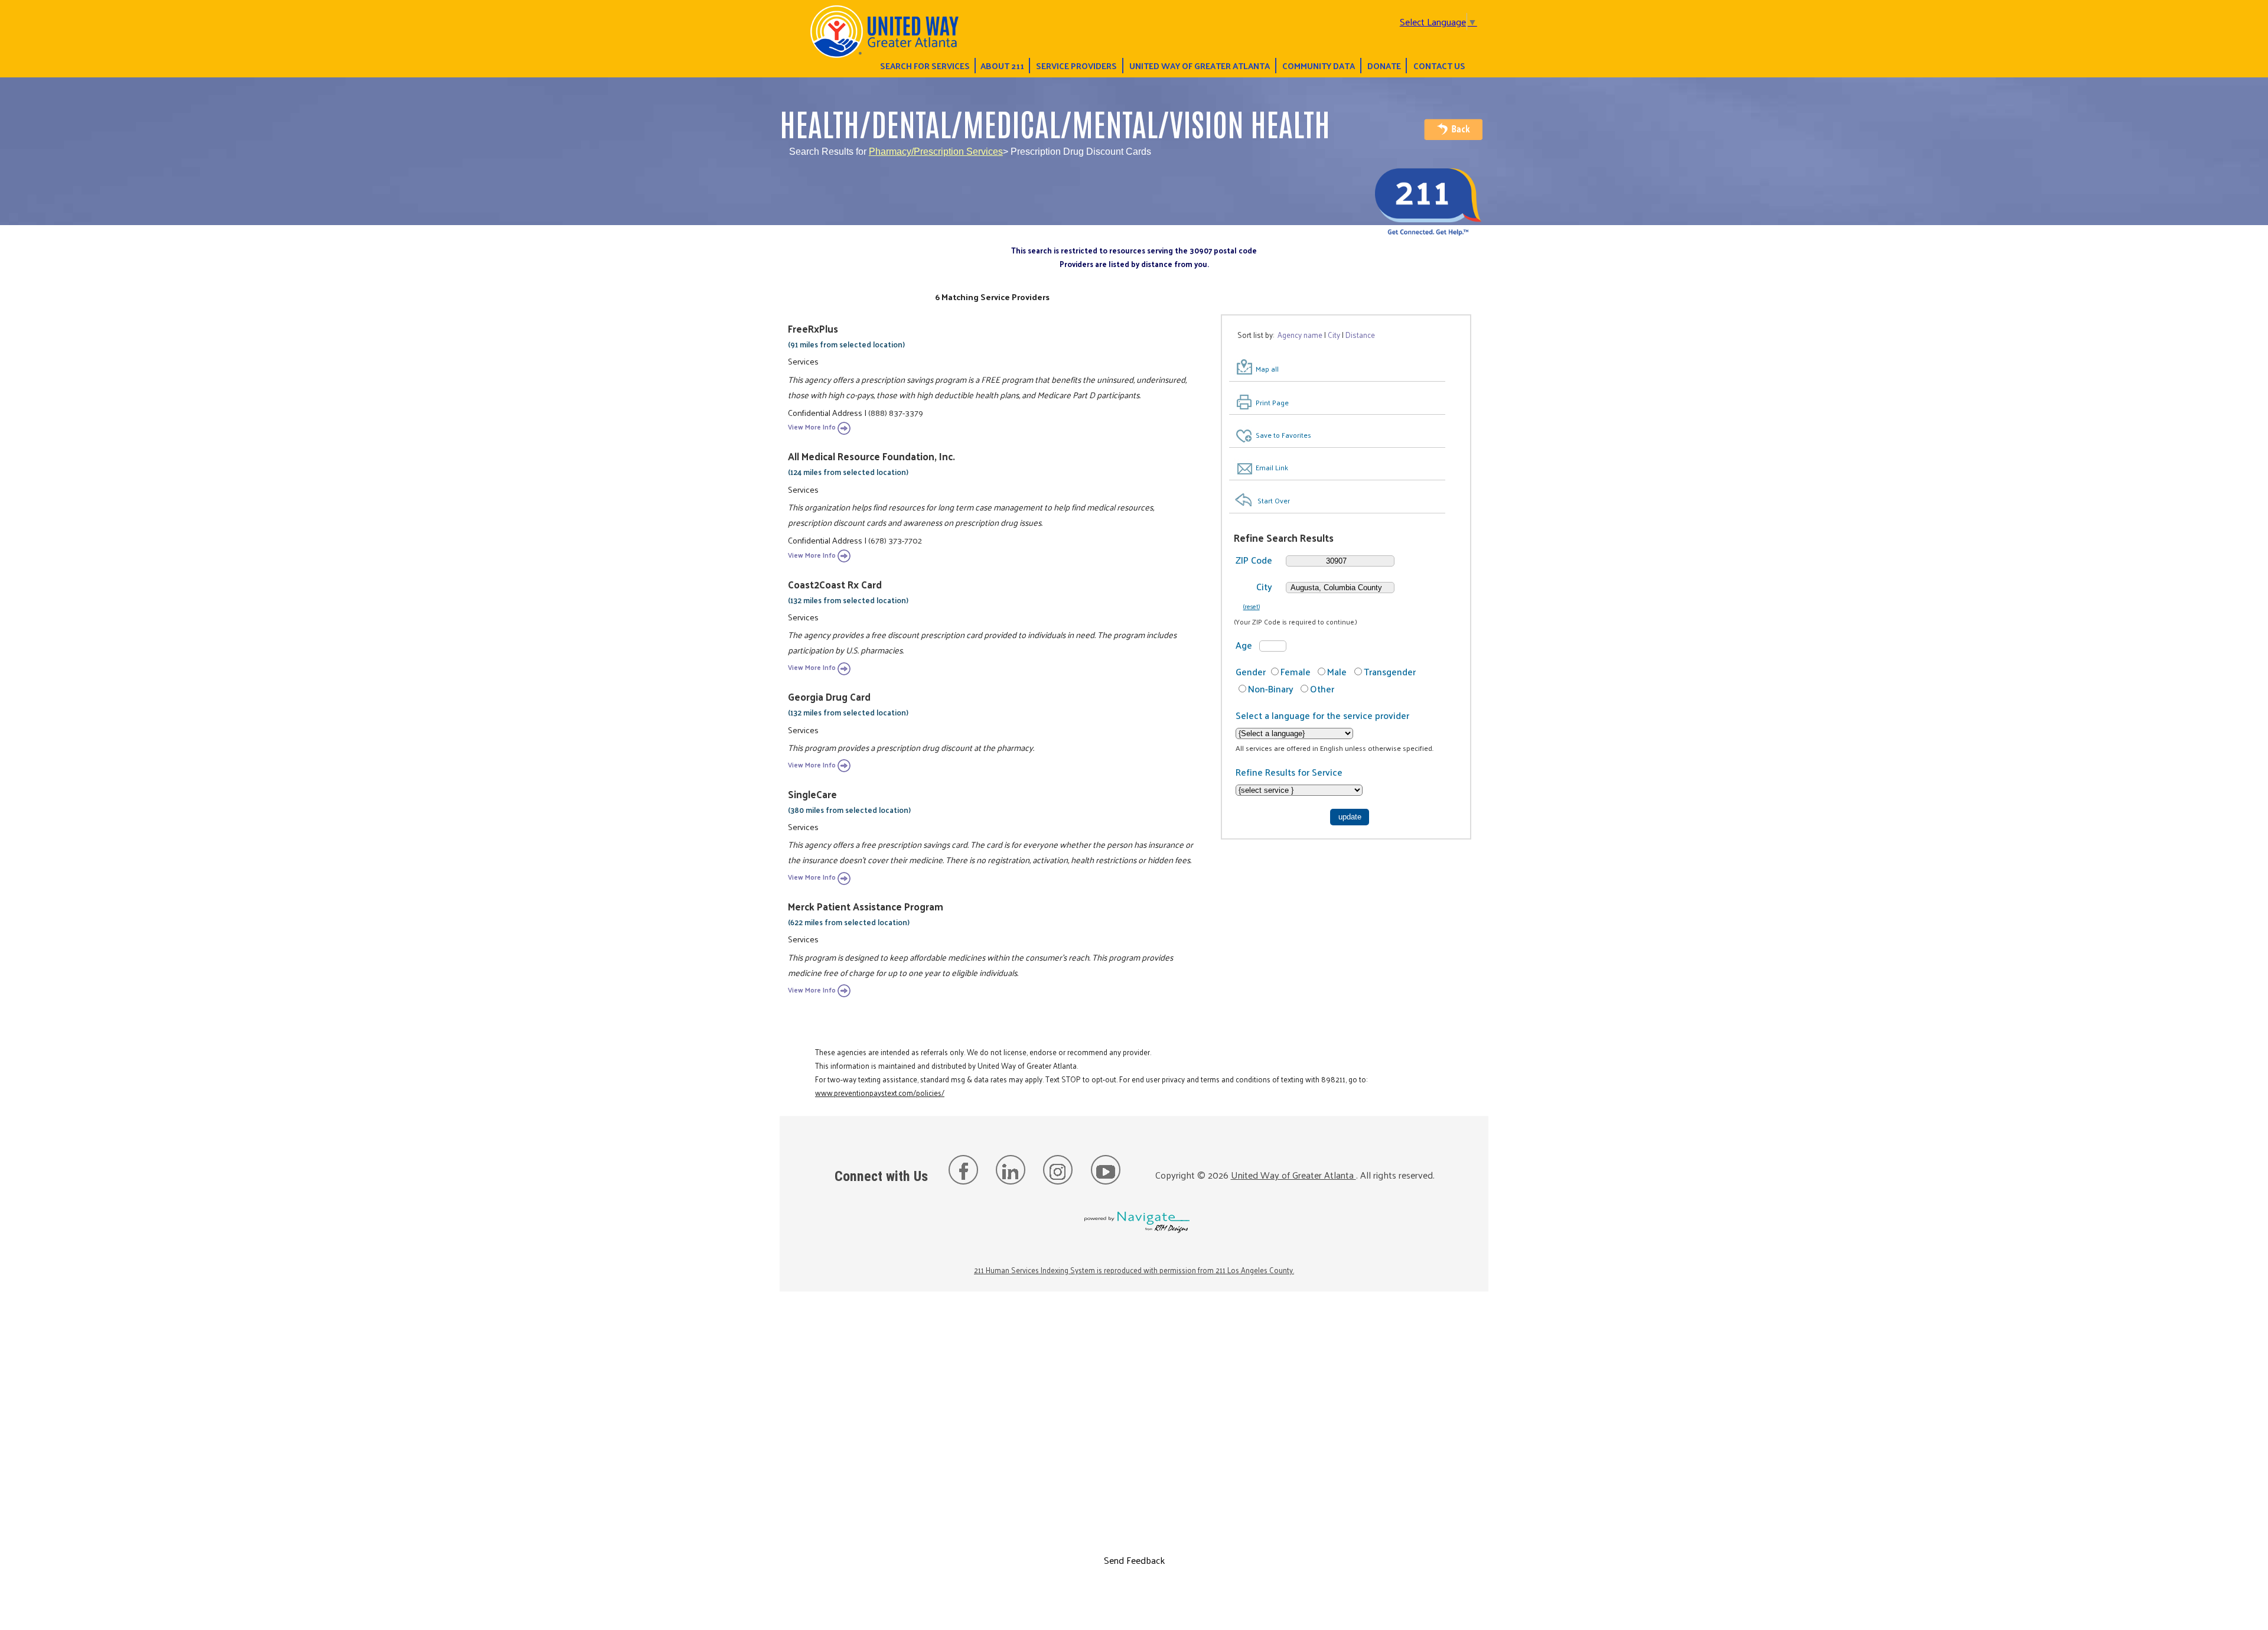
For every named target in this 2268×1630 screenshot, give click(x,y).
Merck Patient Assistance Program (866, 906)
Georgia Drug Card (829, 697)
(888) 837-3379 (896, 412)
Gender (1251, 671)
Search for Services (925, 66)
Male (1337, 671)
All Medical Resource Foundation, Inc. (871, 456)
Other (1322, 689)
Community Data (1319, 66)
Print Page (1272, 402)
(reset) (1252, 606)
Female (1296, 671)
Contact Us (1439, 66)
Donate (1384, 66)
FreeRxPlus (813, 328)
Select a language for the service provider (1322, 715)
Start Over (1274, 500)
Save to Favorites (1283, 435)
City (1264, 586)
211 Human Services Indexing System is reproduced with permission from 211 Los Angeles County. (1134, 1270)
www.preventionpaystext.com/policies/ (880, 1093)
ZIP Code (1254, 560)
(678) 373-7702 (895, 540)
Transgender (1390, 671)
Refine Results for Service (1289, 772)
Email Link (1272, 467)
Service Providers (1076, 66)
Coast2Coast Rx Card (835, 584)
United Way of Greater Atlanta (1200, 66)
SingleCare (812, 794)
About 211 (1002, 66)
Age (1244, 645)
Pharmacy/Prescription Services (936, 152)
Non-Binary (1271, 689)
